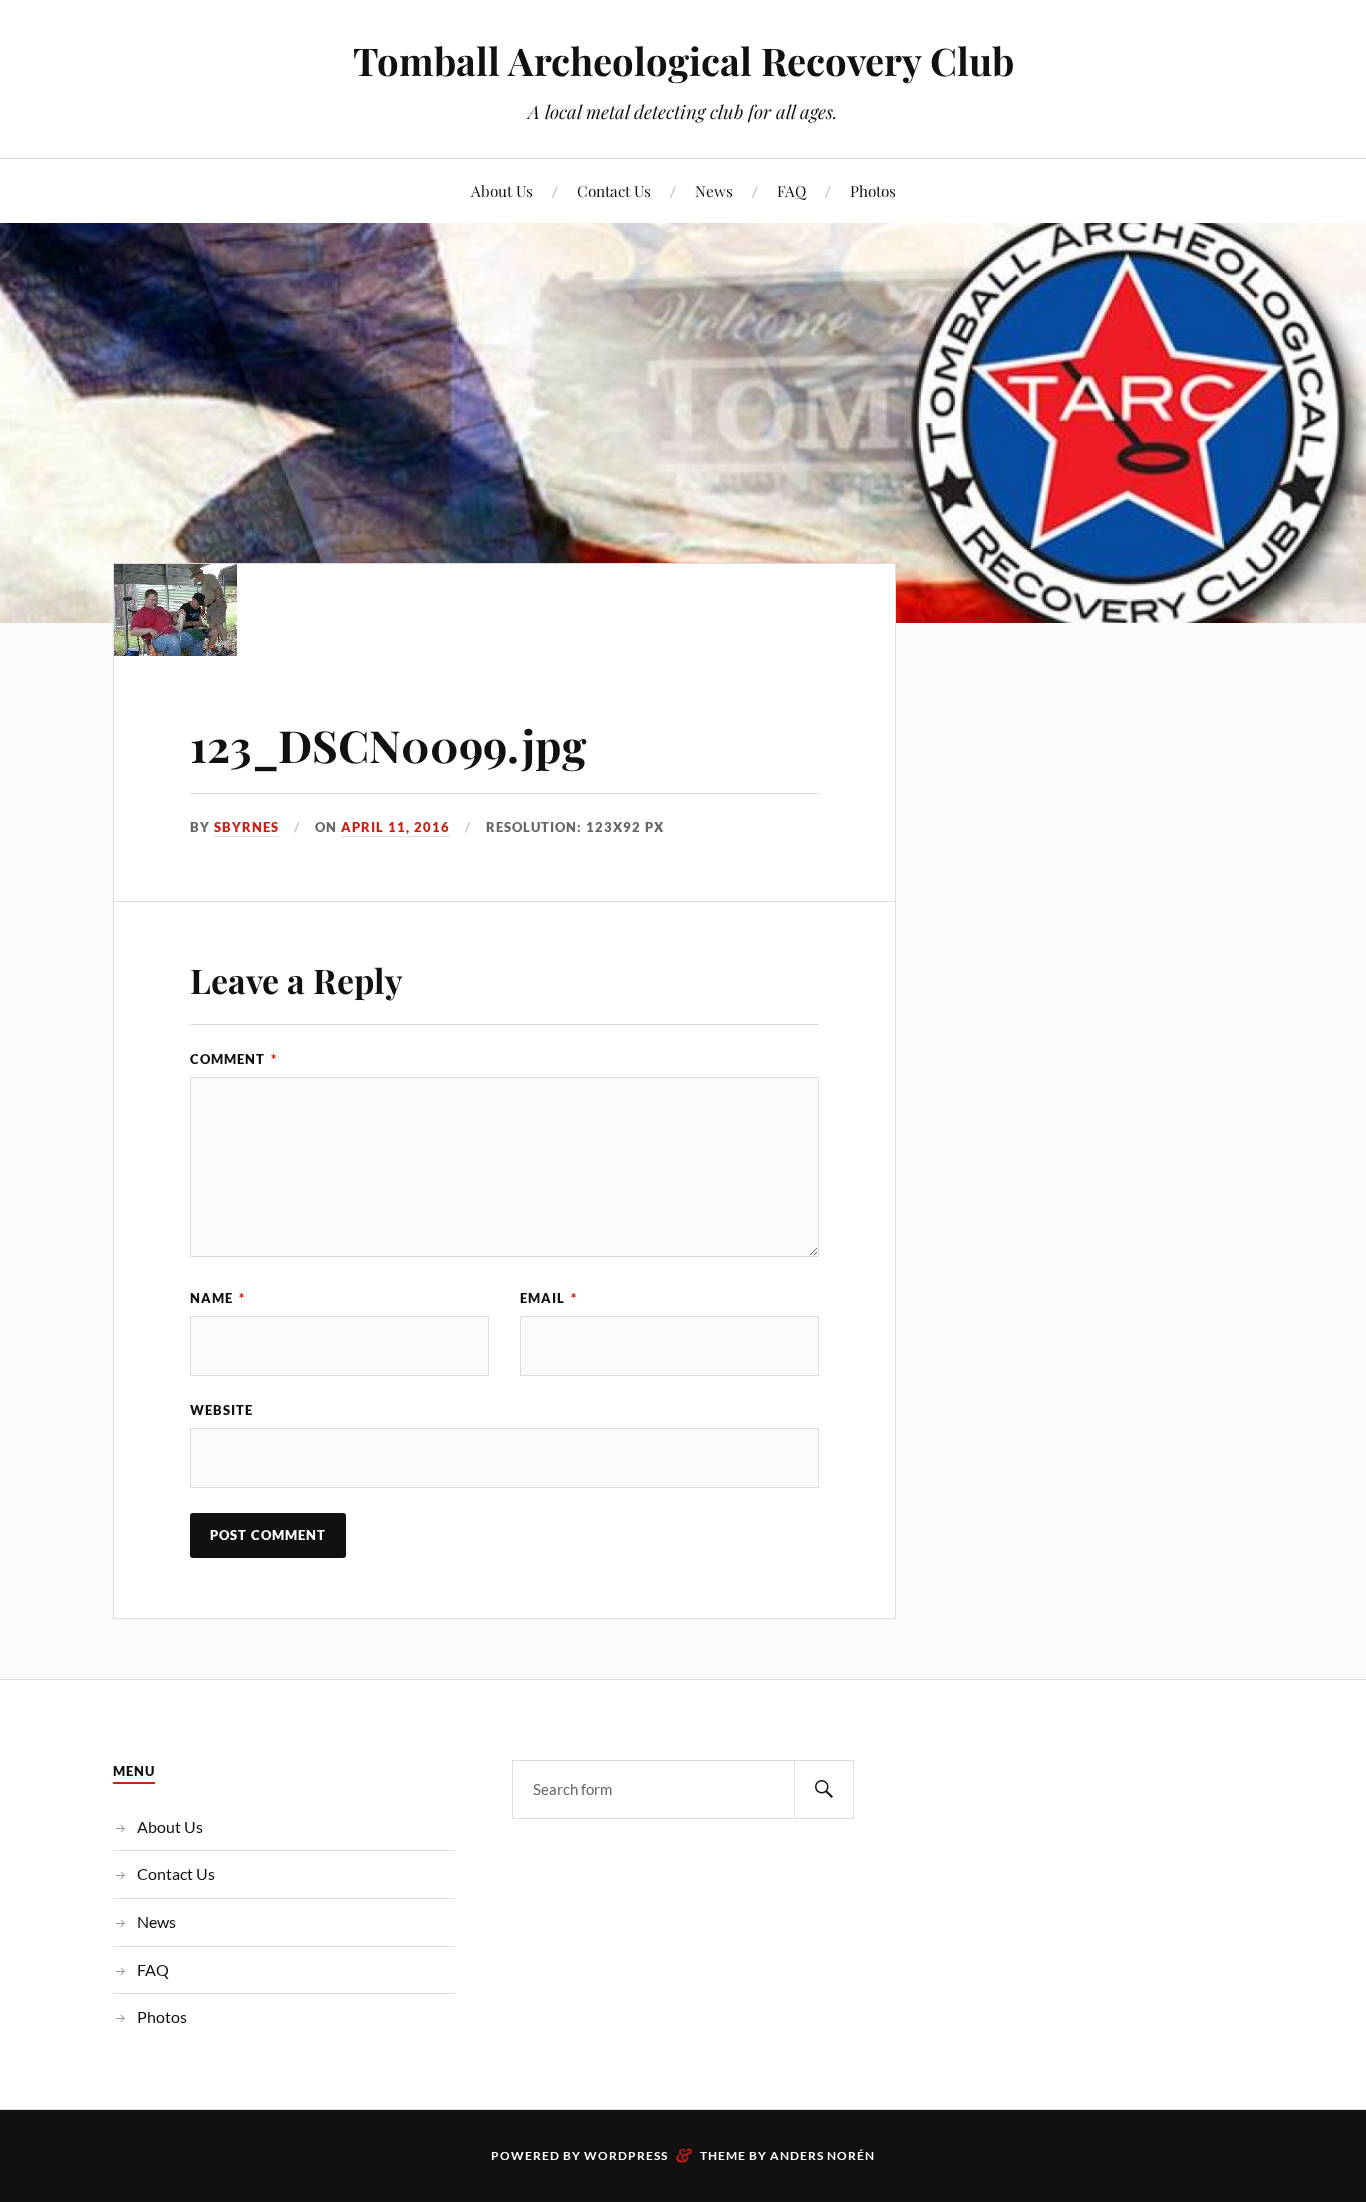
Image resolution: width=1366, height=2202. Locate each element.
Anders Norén (822, 2155)
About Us (502, 190)
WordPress (626, 2155)
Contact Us (614, 190)
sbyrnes (246, 827)
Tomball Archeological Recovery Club (683, 60)
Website (221, 1410)
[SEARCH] (824, 1789)
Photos (873, 190)
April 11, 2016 (395, 827)
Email (548, 1298)
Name (217, 1298)
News (714, 190)
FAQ (791, 190)
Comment (233, 1059)
